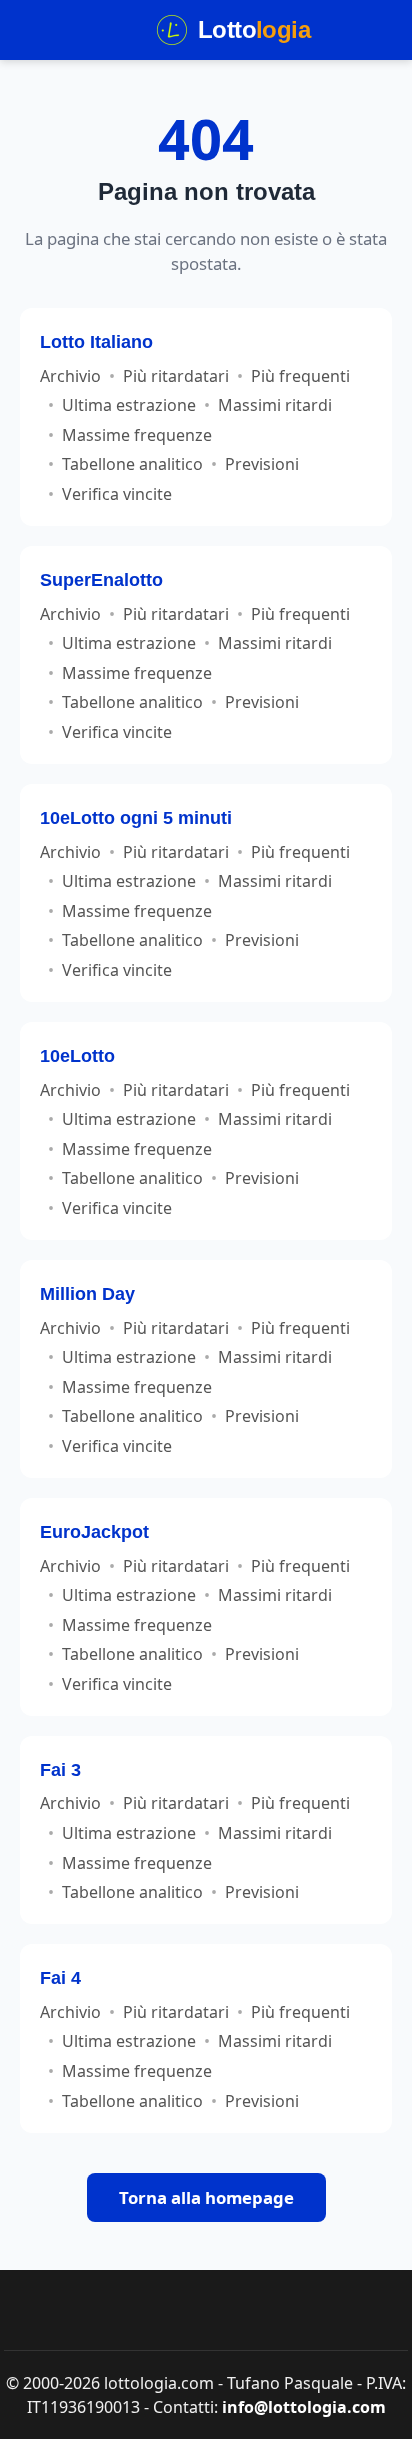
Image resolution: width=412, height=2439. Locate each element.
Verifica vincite (117, 494)
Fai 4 (60, 1977)
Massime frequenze (137, 435)
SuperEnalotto (101, 579)
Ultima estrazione (129, 405)
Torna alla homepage (206, 2197)
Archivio (70, 376)
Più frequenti (300, 376)
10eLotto (77, 1055)
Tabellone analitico (132, 464)
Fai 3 (60, 1769)
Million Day (87, 1293)
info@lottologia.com (304, 2407)
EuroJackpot (94, 1531)
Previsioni (262, 464)
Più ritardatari (176, 376)
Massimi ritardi (275, 405)
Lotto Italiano (96, 341)
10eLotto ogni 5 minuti (136, 817)
